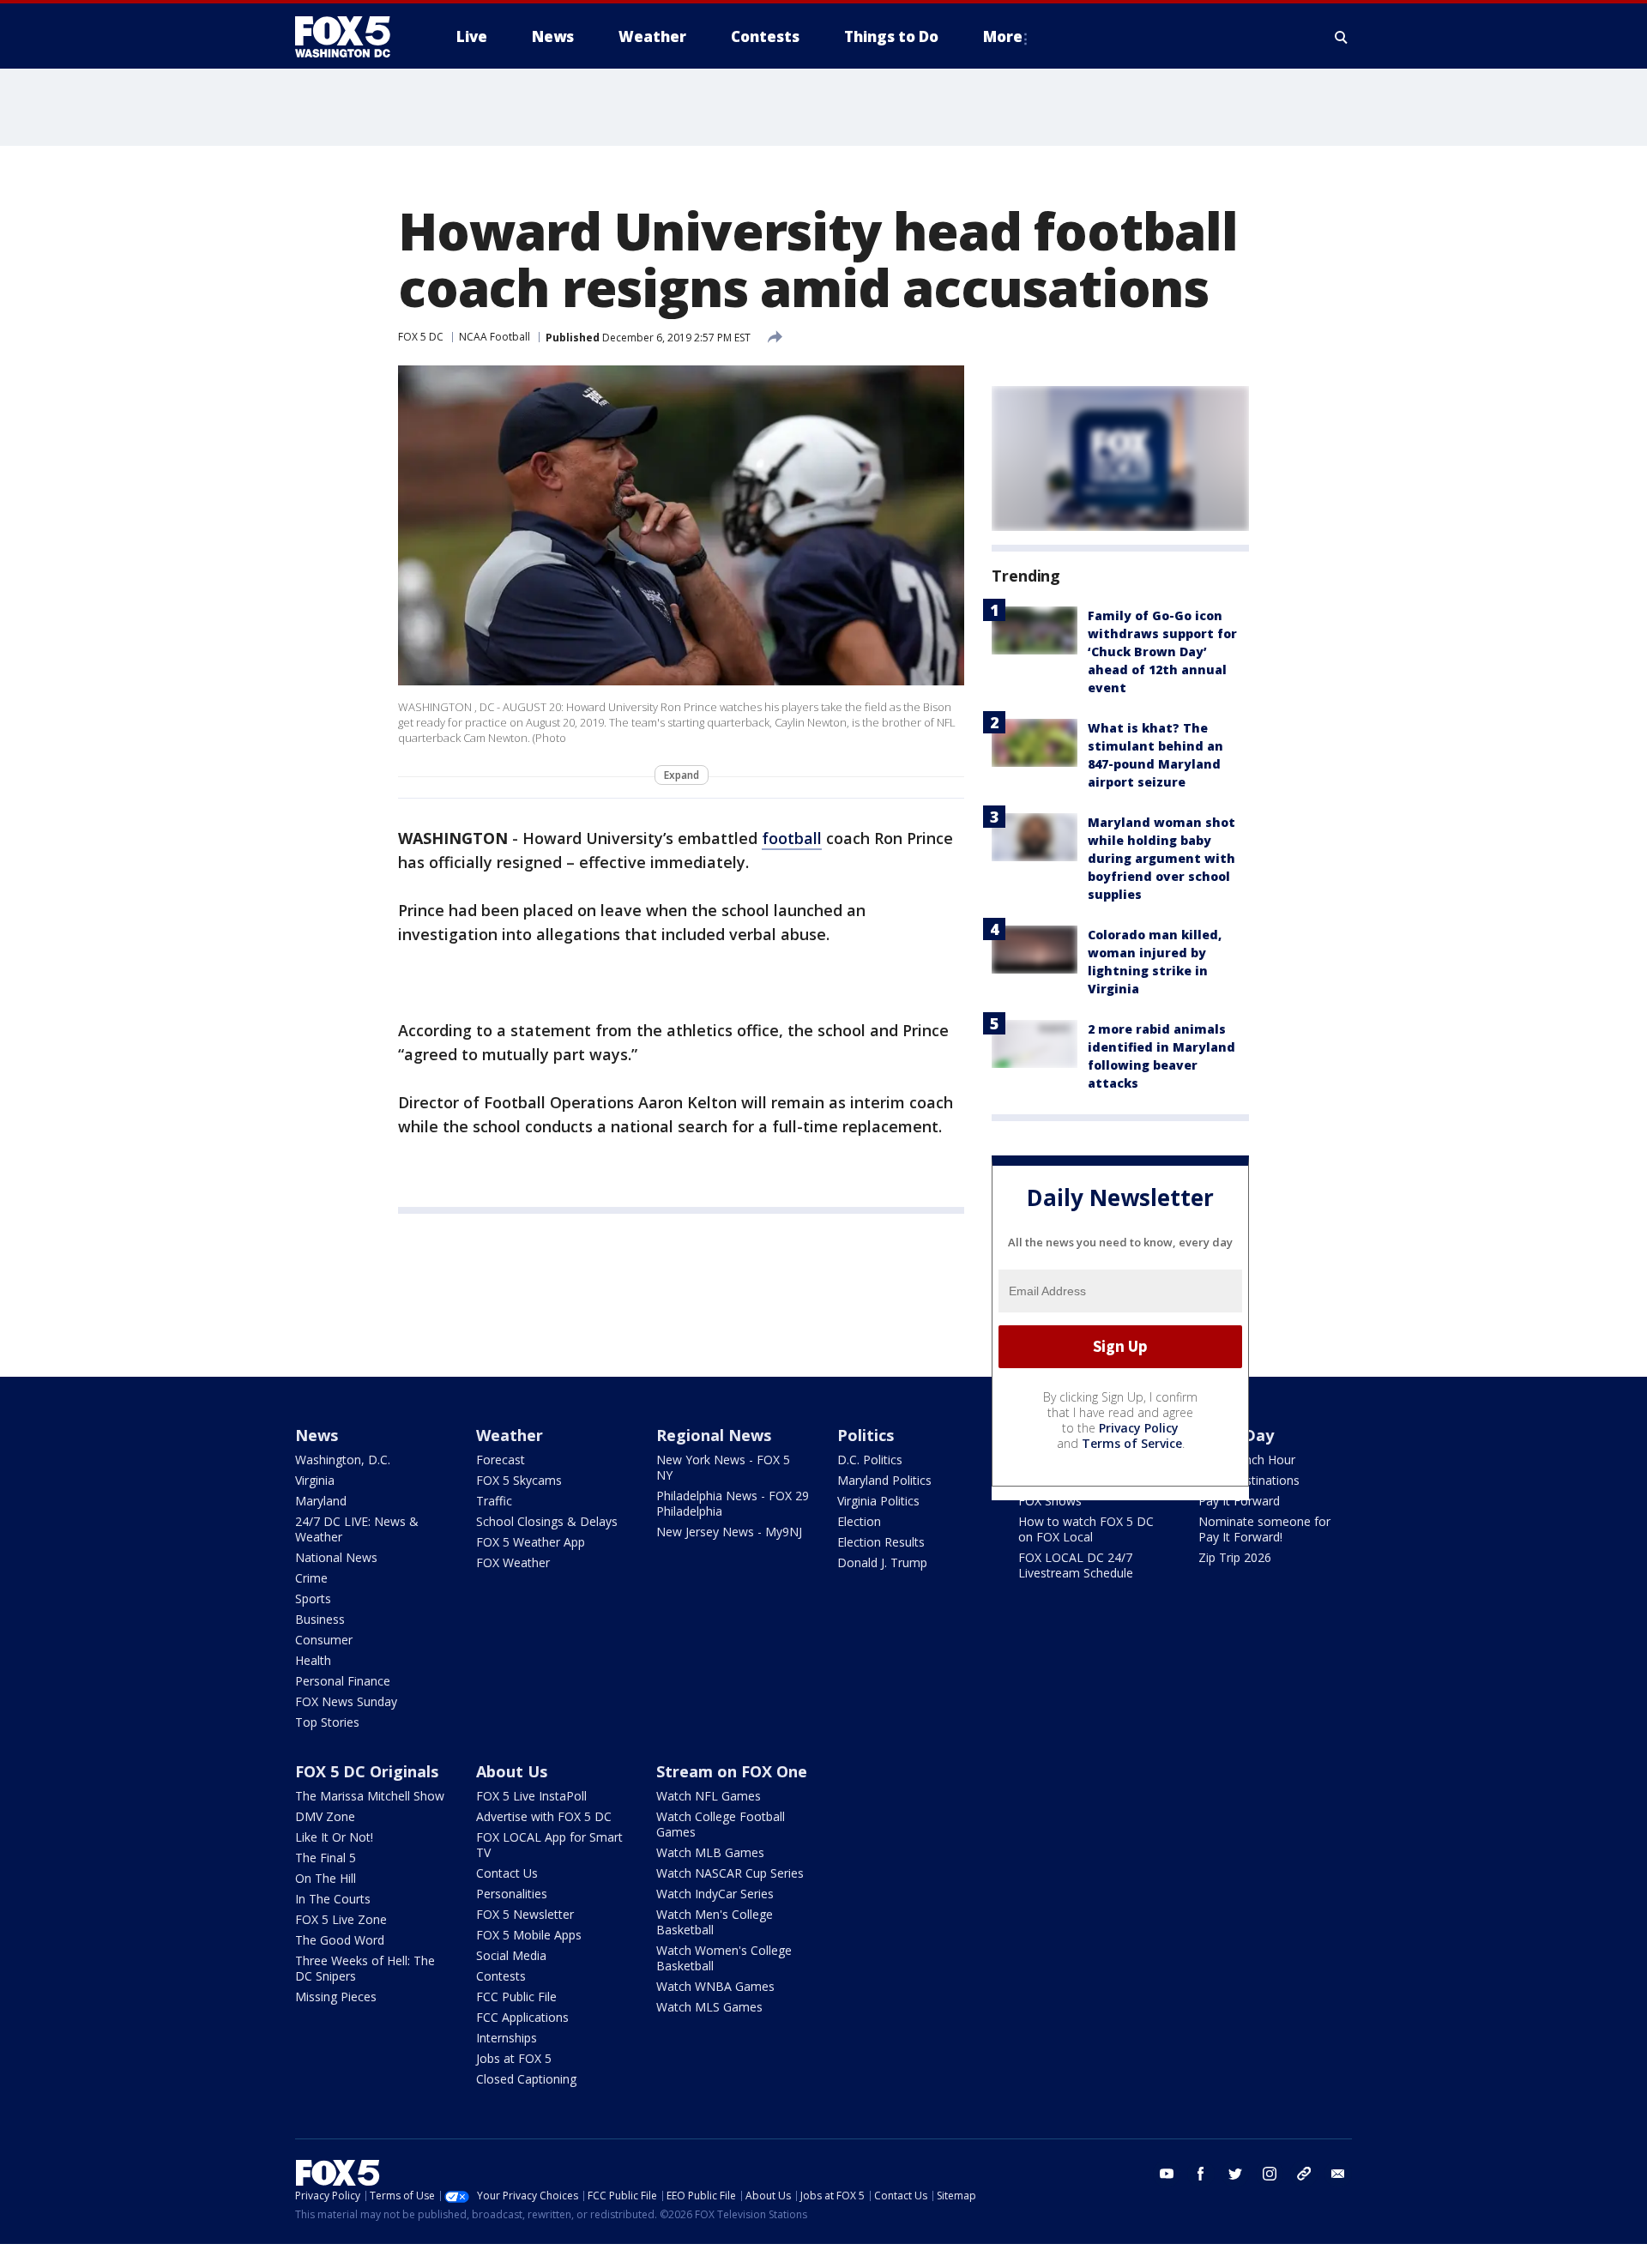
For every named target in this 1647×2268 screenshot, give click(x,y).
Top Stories (327, 1722)
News (317, 1435)
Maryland (321, 1501)
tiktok (1304, 2174)
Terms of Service (1132, 1443)
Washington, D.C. (343, 1460)
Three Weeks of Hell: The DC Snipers (365, 1968)
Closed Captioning (526, 2079)
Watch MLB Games (710, 1852)
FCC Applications (522, 2017)
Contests (501, 1976)
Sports (313, 1598)
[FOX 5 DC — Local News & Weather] (352, 37)
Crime (311, 1578)
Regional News (714, 1435)
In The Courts (333, 1899)
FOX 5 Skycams (519, 1480)
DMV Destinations (1249, 1480)
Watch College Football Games (721, 1824)
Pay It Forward (1239, 1501)
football (792, 838)
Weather (510, 1435)
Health (313, 1660)
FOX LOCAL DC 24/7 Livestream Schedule (1076, 1565)
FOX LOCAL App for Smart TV (549, 1845)
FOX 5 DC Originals (367, 1771)
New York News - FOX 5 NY (723, 1467)
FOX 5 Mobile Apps (529, 1935)
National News (336, 1557)
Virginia (315, 1480)
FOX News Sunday (346, 1701)
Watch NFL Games (709, 1796)
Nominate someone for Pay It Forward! (1264, 1529)
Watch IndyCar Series (715, 1894)
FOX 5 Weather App (531, 1542)
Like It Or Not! (334, 1837)
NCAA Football (495, 337)
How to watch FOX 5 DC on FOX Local (1086, 1529)
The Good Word (340, 1940)
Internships (507, 2038)
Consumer (324, 1640)
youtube (1167, 2174)
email (1338, 2174)
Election (859, 1521)
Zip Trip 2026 (1235, 1557)
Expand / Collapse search (1342, 37)
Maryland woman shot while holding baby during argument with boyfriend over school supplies (1161, 858)
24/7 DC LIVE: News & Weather (357, 1529)
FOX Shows (1050, 1501)
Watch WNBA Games (715, 1986)
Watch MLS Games (709, 2007)
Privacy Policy (1139, 1428)
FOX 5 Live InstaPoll (531, 1796)
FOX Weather (513, 1562)
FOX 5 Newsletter (525, 1914)
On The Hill (326, 1878)
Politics (866, 1435)
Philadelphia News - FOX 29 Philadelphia (733, 1503)
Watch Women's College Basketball (724, 1958)
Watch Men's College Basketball (715, 1922)
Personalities (512, 1894)
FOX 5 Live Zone (341, 1919)
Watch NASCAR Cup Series (730, 1873)
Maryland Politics (884, 1480)
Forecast (501, 1460)
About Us (512, 1771)
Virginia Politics (878, 1501)
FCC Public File (516, 1997)
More (1003, 36)
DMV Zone (325, 1816)
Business (320, 1619)
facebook (1201, 2174)
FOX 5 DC (421, 337)
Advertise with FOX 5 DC (544, 1816)
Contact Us (507, 1873)
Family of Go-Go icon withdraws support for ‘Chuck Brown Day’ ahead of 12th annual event (1162, 651)
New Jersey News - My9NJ (729, 1532)
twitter (1235, 2174)
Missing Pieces (336, 1997)
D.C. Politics (870, 1460)
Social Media (511, 1955)
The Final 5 (326, 1858)
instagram (1270, 2174)
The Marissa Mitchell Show (370, 1796)
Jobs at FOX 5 (514, 2058)
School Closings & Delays (547, 1521)
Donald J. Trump (882, 1562)
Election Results (881, 1542)
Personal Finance (343, 1681)
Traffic (494, 1501)
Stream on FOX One (732, 1771)
